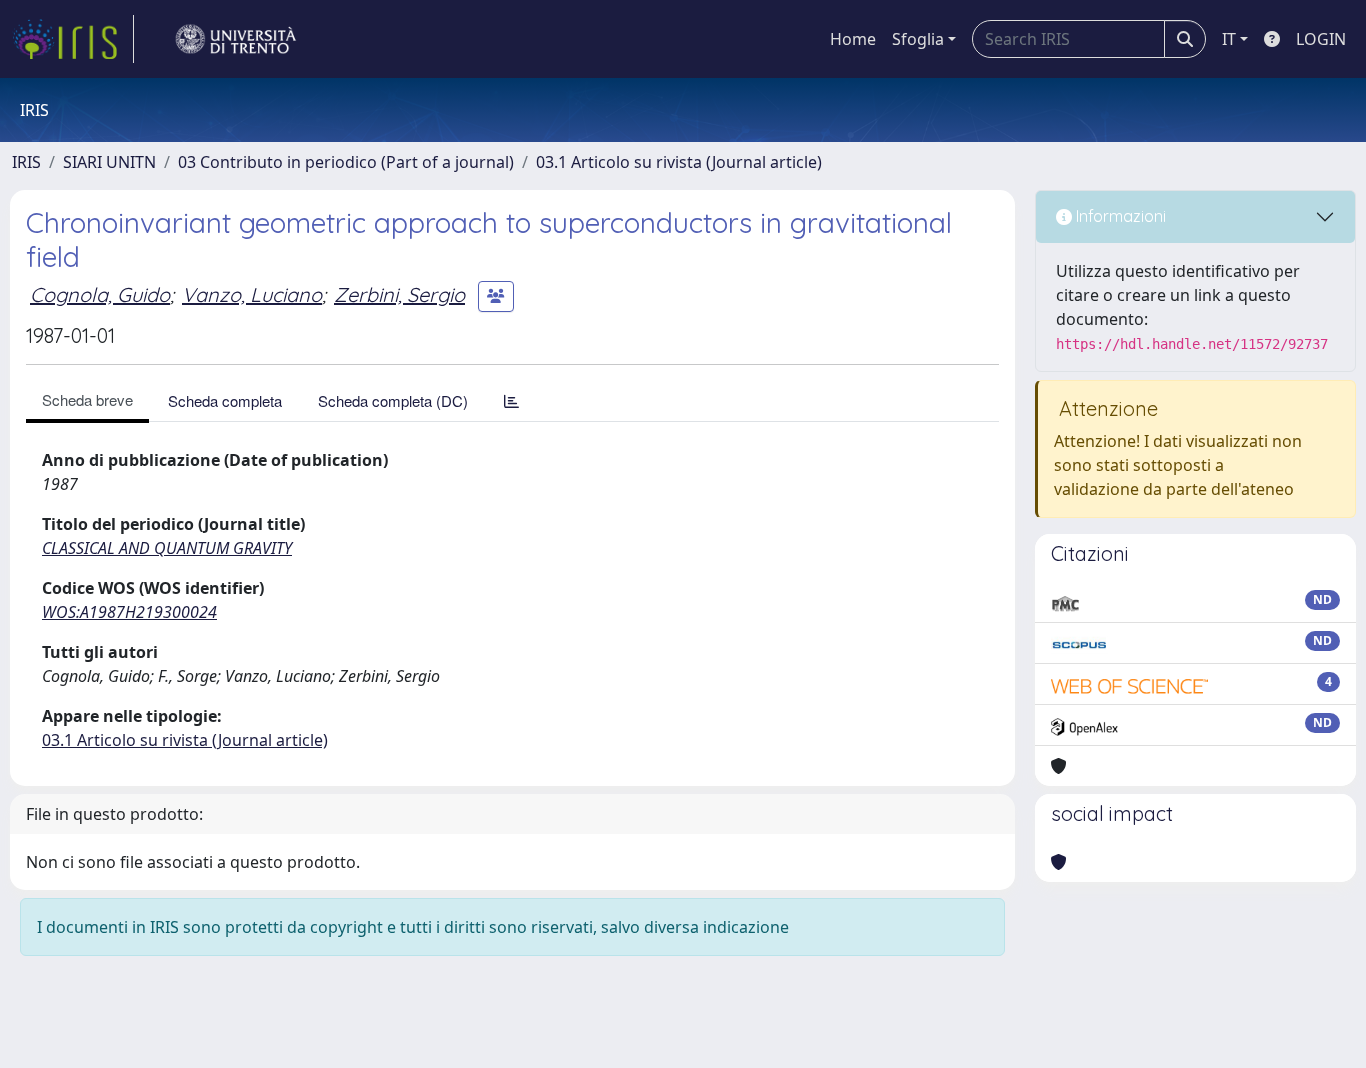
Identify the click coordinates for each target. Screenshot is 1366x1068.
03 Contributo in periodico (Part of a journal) (346, 162)
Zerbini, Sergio (399, 294)
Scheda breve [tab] (87, 399)
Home (853, 39)
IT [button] (1229, 39)
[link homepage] (73, 39)
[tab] (511, 400)
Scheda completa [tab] (225, 400)
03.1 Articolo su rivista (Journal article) (679, 162)
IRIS (26, 162)
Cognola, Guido (100, 294)
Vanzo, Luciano (252, 294)
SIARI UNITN (109, 162)
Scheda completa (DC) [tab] (393, 400)
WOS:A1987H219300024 (129, 612)
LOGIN (1321, 39)
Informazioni (1119, 216)
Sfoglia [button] (918, 39)
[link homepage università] (236, 39)
